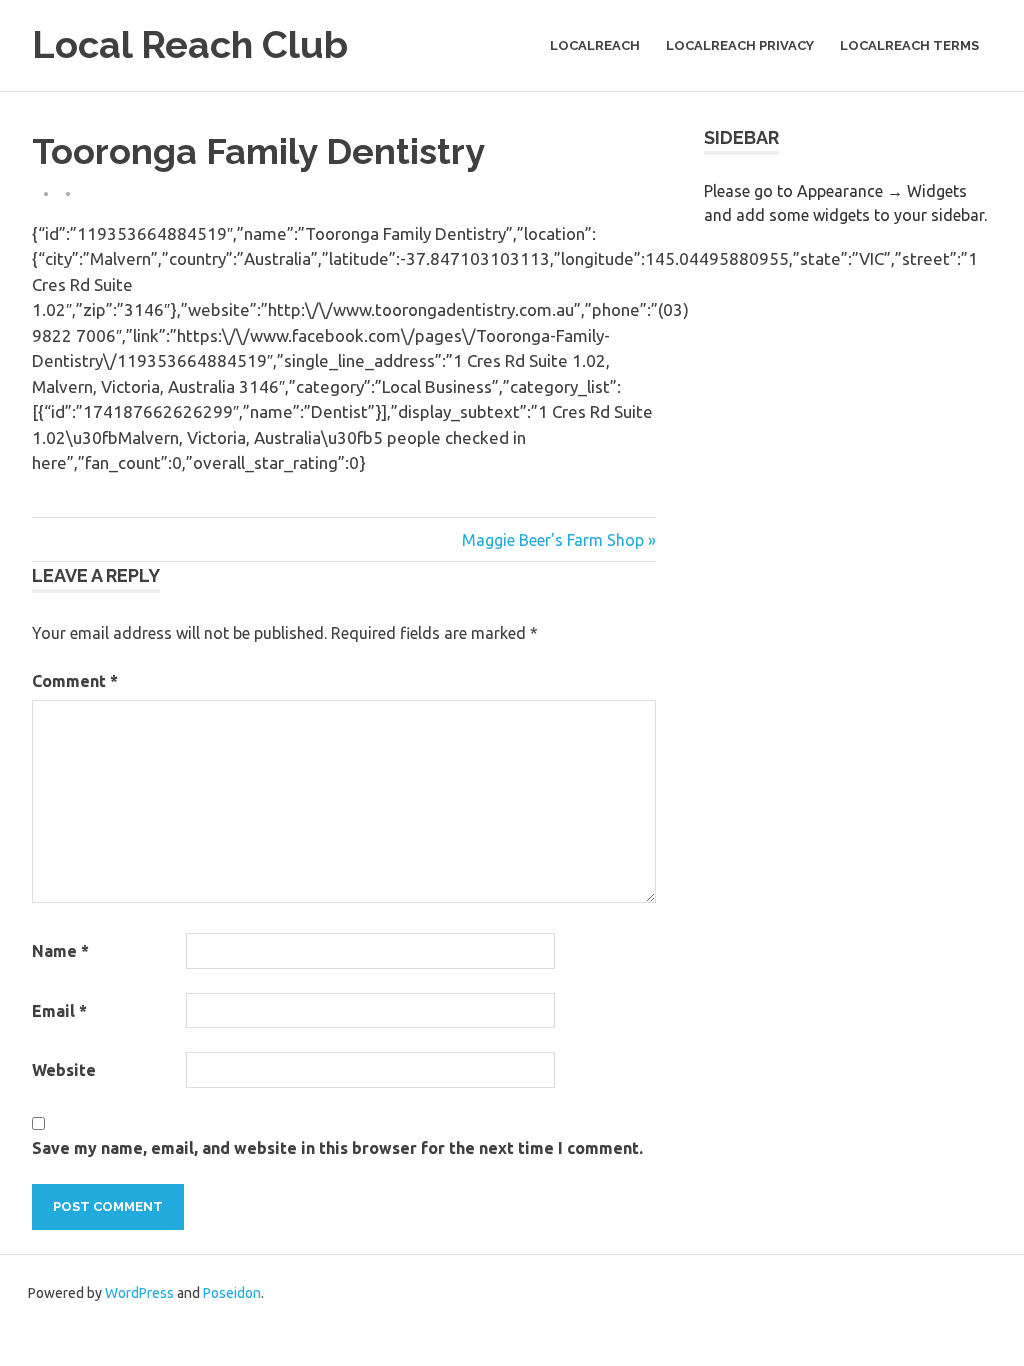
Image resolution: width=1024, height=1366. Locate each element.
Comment (75, 681)
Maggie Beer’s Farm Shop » (559, 540)
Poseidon (232, 1293)
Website (64, 1070)
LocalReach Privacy (740, 45)
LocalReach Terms (909, 45)
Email (59, 1011)
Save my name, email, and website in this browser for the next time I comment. (337, 1148)
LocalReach (595, 45)
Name (60, 951)
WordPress (139, 1293)
